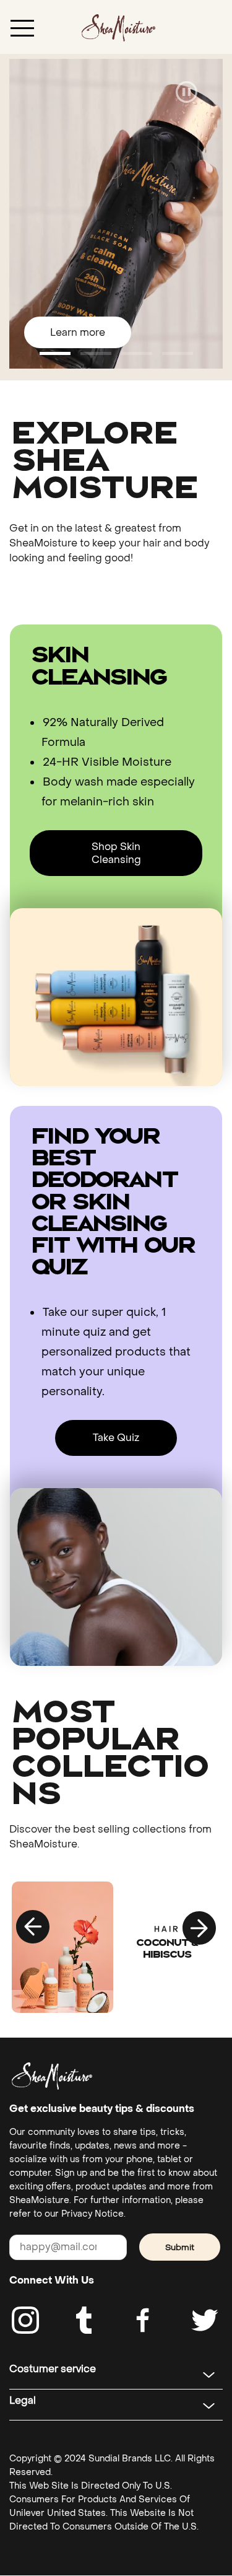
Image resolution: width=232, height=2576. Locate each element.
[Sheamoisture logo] (52, 2076)
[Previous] (33, 1927)
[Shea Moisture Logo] (118, 27)
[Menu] (22, 27)
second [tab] (137, 353)
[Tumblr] (84, 2320)
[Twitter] (205, 2320)
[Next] (199, 1927)
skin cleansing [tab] (55, 353)
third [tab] (178, 353)
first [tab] (96, 353)
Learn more (78, 332)
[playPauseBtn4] (187, 93)
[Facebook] (144, 2320)
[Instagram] (25, 2320)
